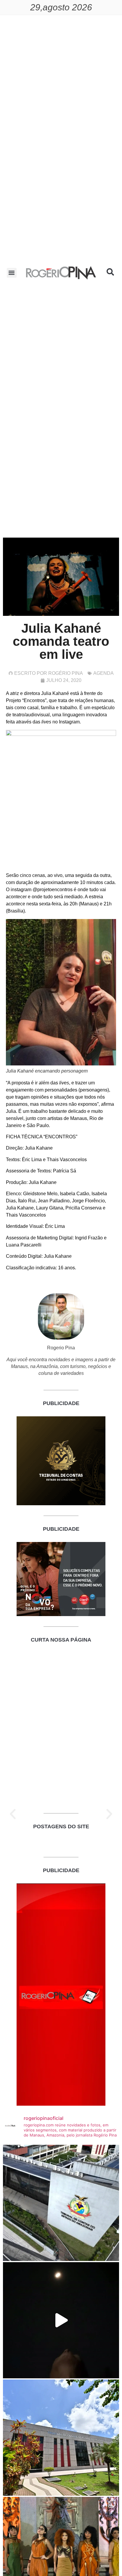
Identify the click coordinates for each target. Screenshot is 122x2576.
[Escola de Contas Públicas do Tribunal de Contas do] (61, 2203)
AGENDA (103, 673)
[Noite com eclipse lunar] (61, 2320)
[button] (12, 273)
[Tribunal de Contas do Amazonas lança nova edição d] (61, 2438)
